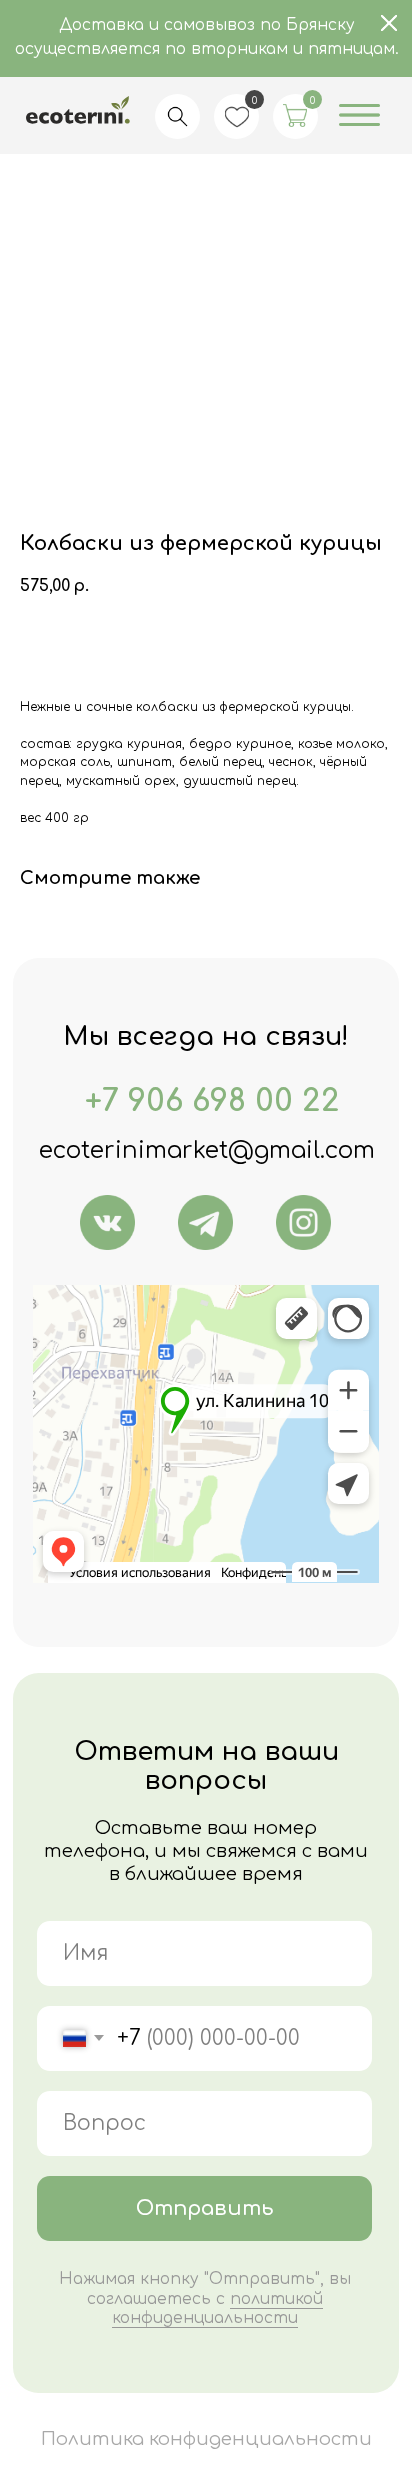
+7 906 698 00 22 (212, 1101)
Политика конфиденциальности (206, 2439)
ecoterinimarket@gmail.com (207, 1150)
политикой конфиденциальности (217, 2308)
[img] (107, 1222)
